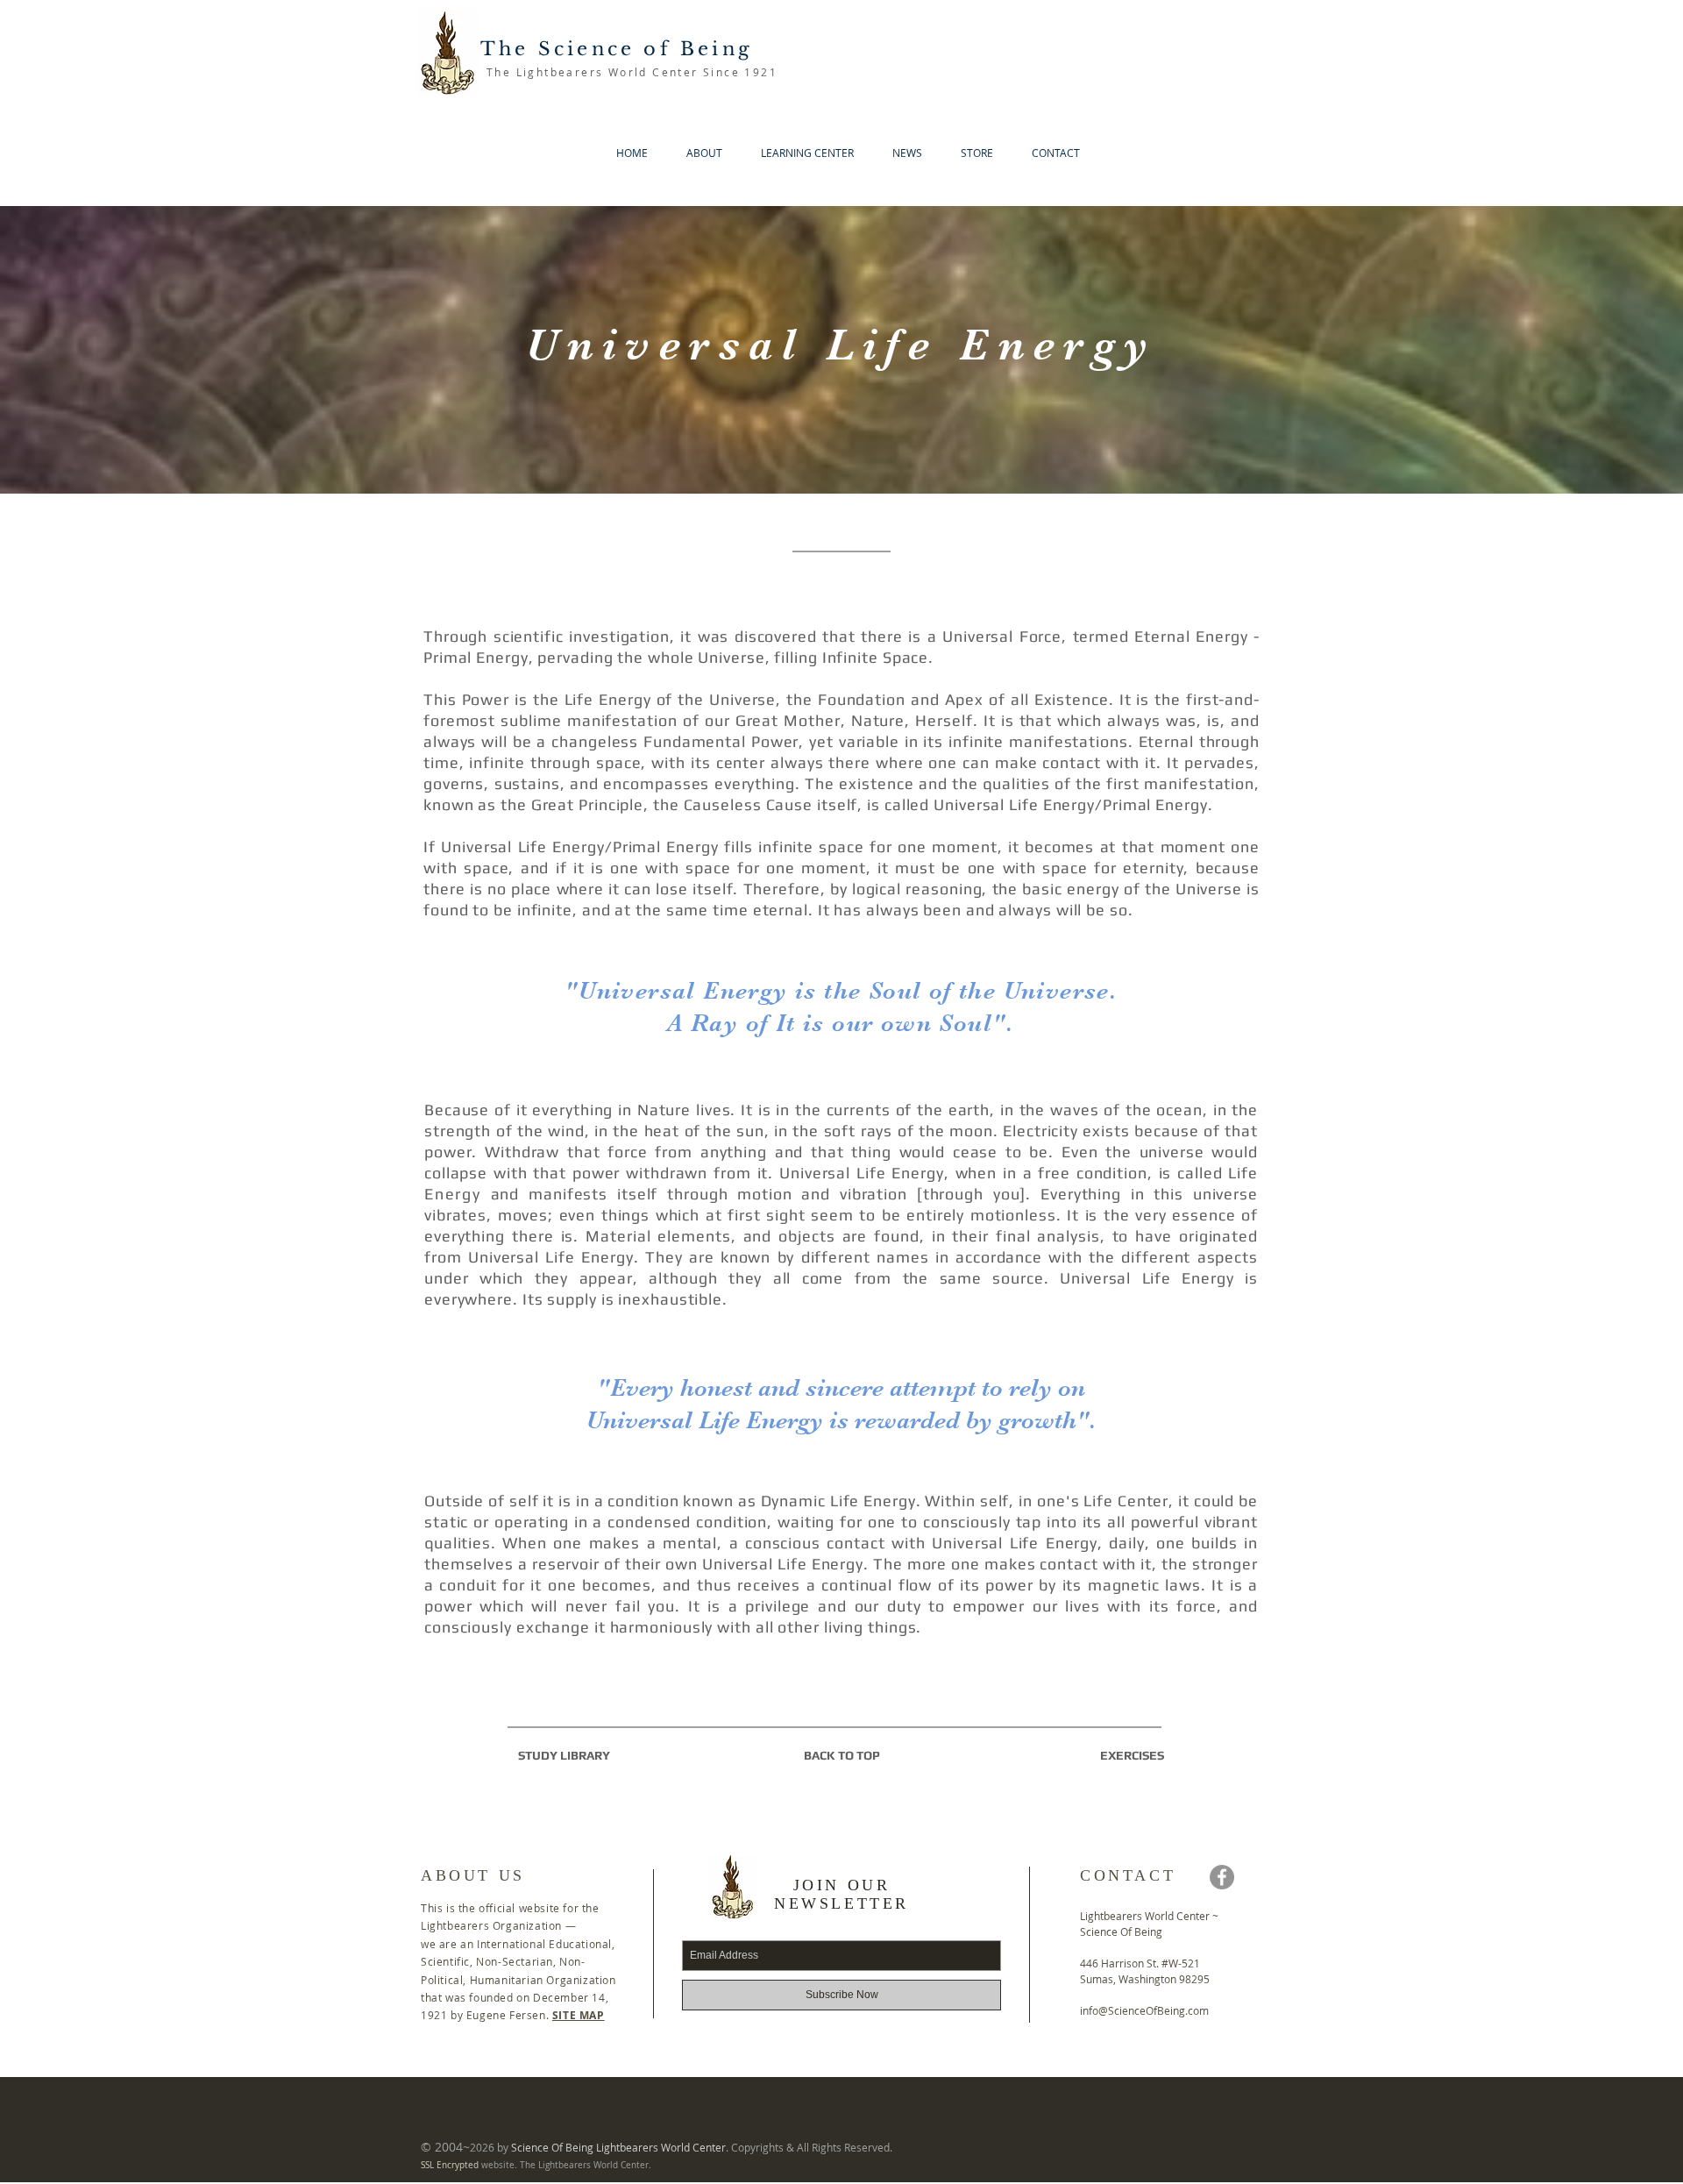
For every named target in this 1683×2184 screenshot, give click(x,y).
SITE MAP (579, 2015)
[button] (698, 153)
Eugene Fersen (506, 2015)
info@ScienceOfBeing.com (1144, 2010)
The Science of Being (617, 49)
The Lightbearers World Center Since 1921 (632, 72)
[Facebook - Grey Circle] (1222, 1877)
